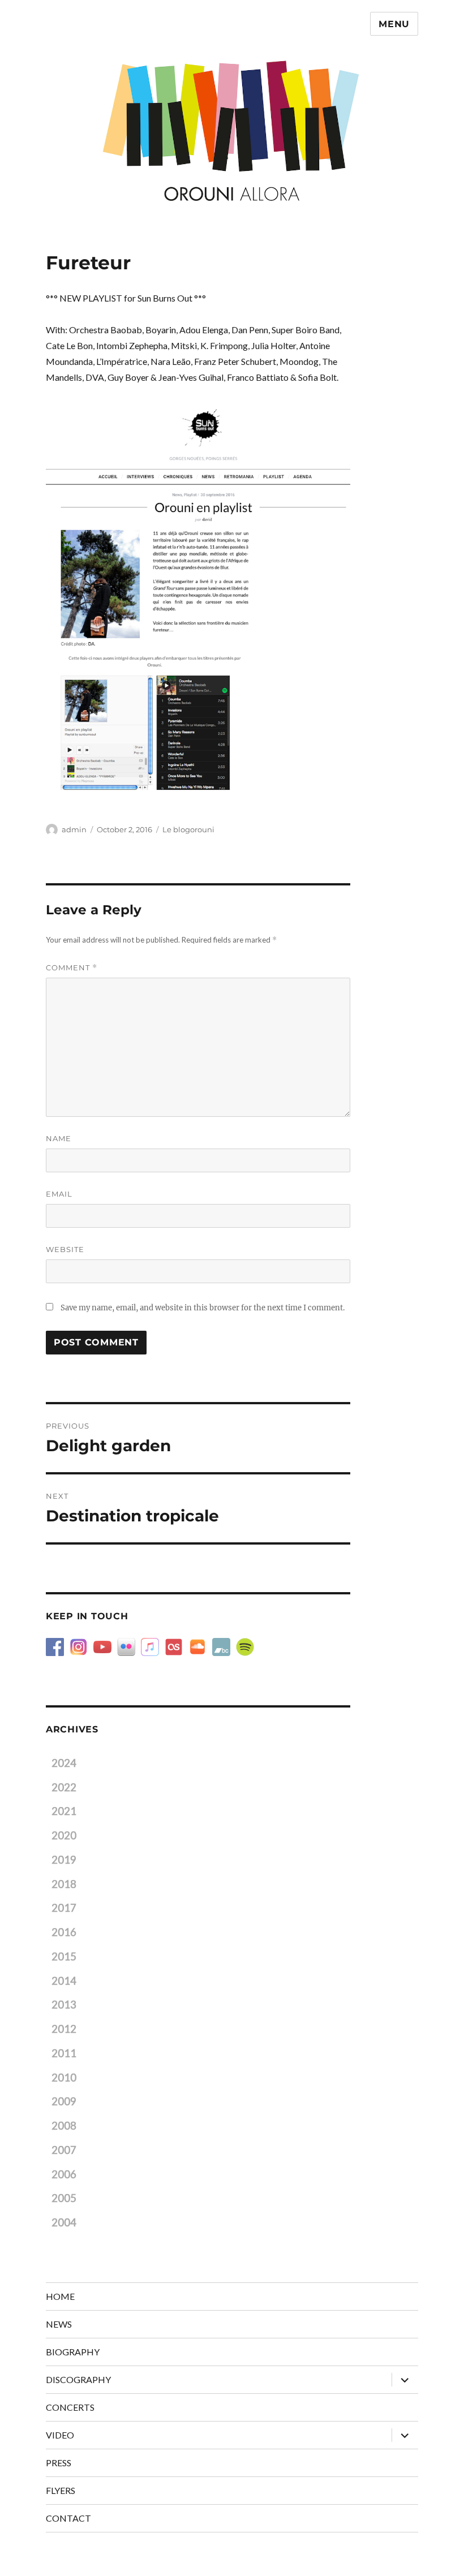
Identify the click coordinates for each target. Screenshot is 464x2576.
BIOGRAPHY (73, 2352)
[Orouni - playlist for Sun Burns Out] (198, 597)
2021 (64, 1811)
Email (59, 1194)
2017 (64, 1908)
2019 (64, 1860)
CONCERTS (70, 2407)
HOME (60, 2296)
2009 (64, 2101)
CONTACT (68, 2518)
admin (74, 829)
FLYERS (61, 2490)
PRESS (59, 2463)
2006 (64, 2174)
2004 (64, 2222)
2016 (64, 1932)
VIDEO (60, 2435)
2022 (64, 1787)
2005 (64, 2198)
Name (59, 1138)
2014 (64, 1981)
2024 (64, 1763)
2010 (64, 2078)
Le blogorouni (188, 829)
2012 (64, 2029)
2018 (64, 1884)
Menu (394, 24)
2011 (64, 2053)
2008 (64, 2126)
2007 (64, 2150)
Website (65, 1249)
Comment (72, 968)
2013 (64, 2005)
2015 (64, 1956)
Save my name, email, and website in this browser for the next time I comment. (203, 1308)
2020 (64, 1835)
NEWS (59, 2324)
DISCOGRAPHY (78, 2379)
